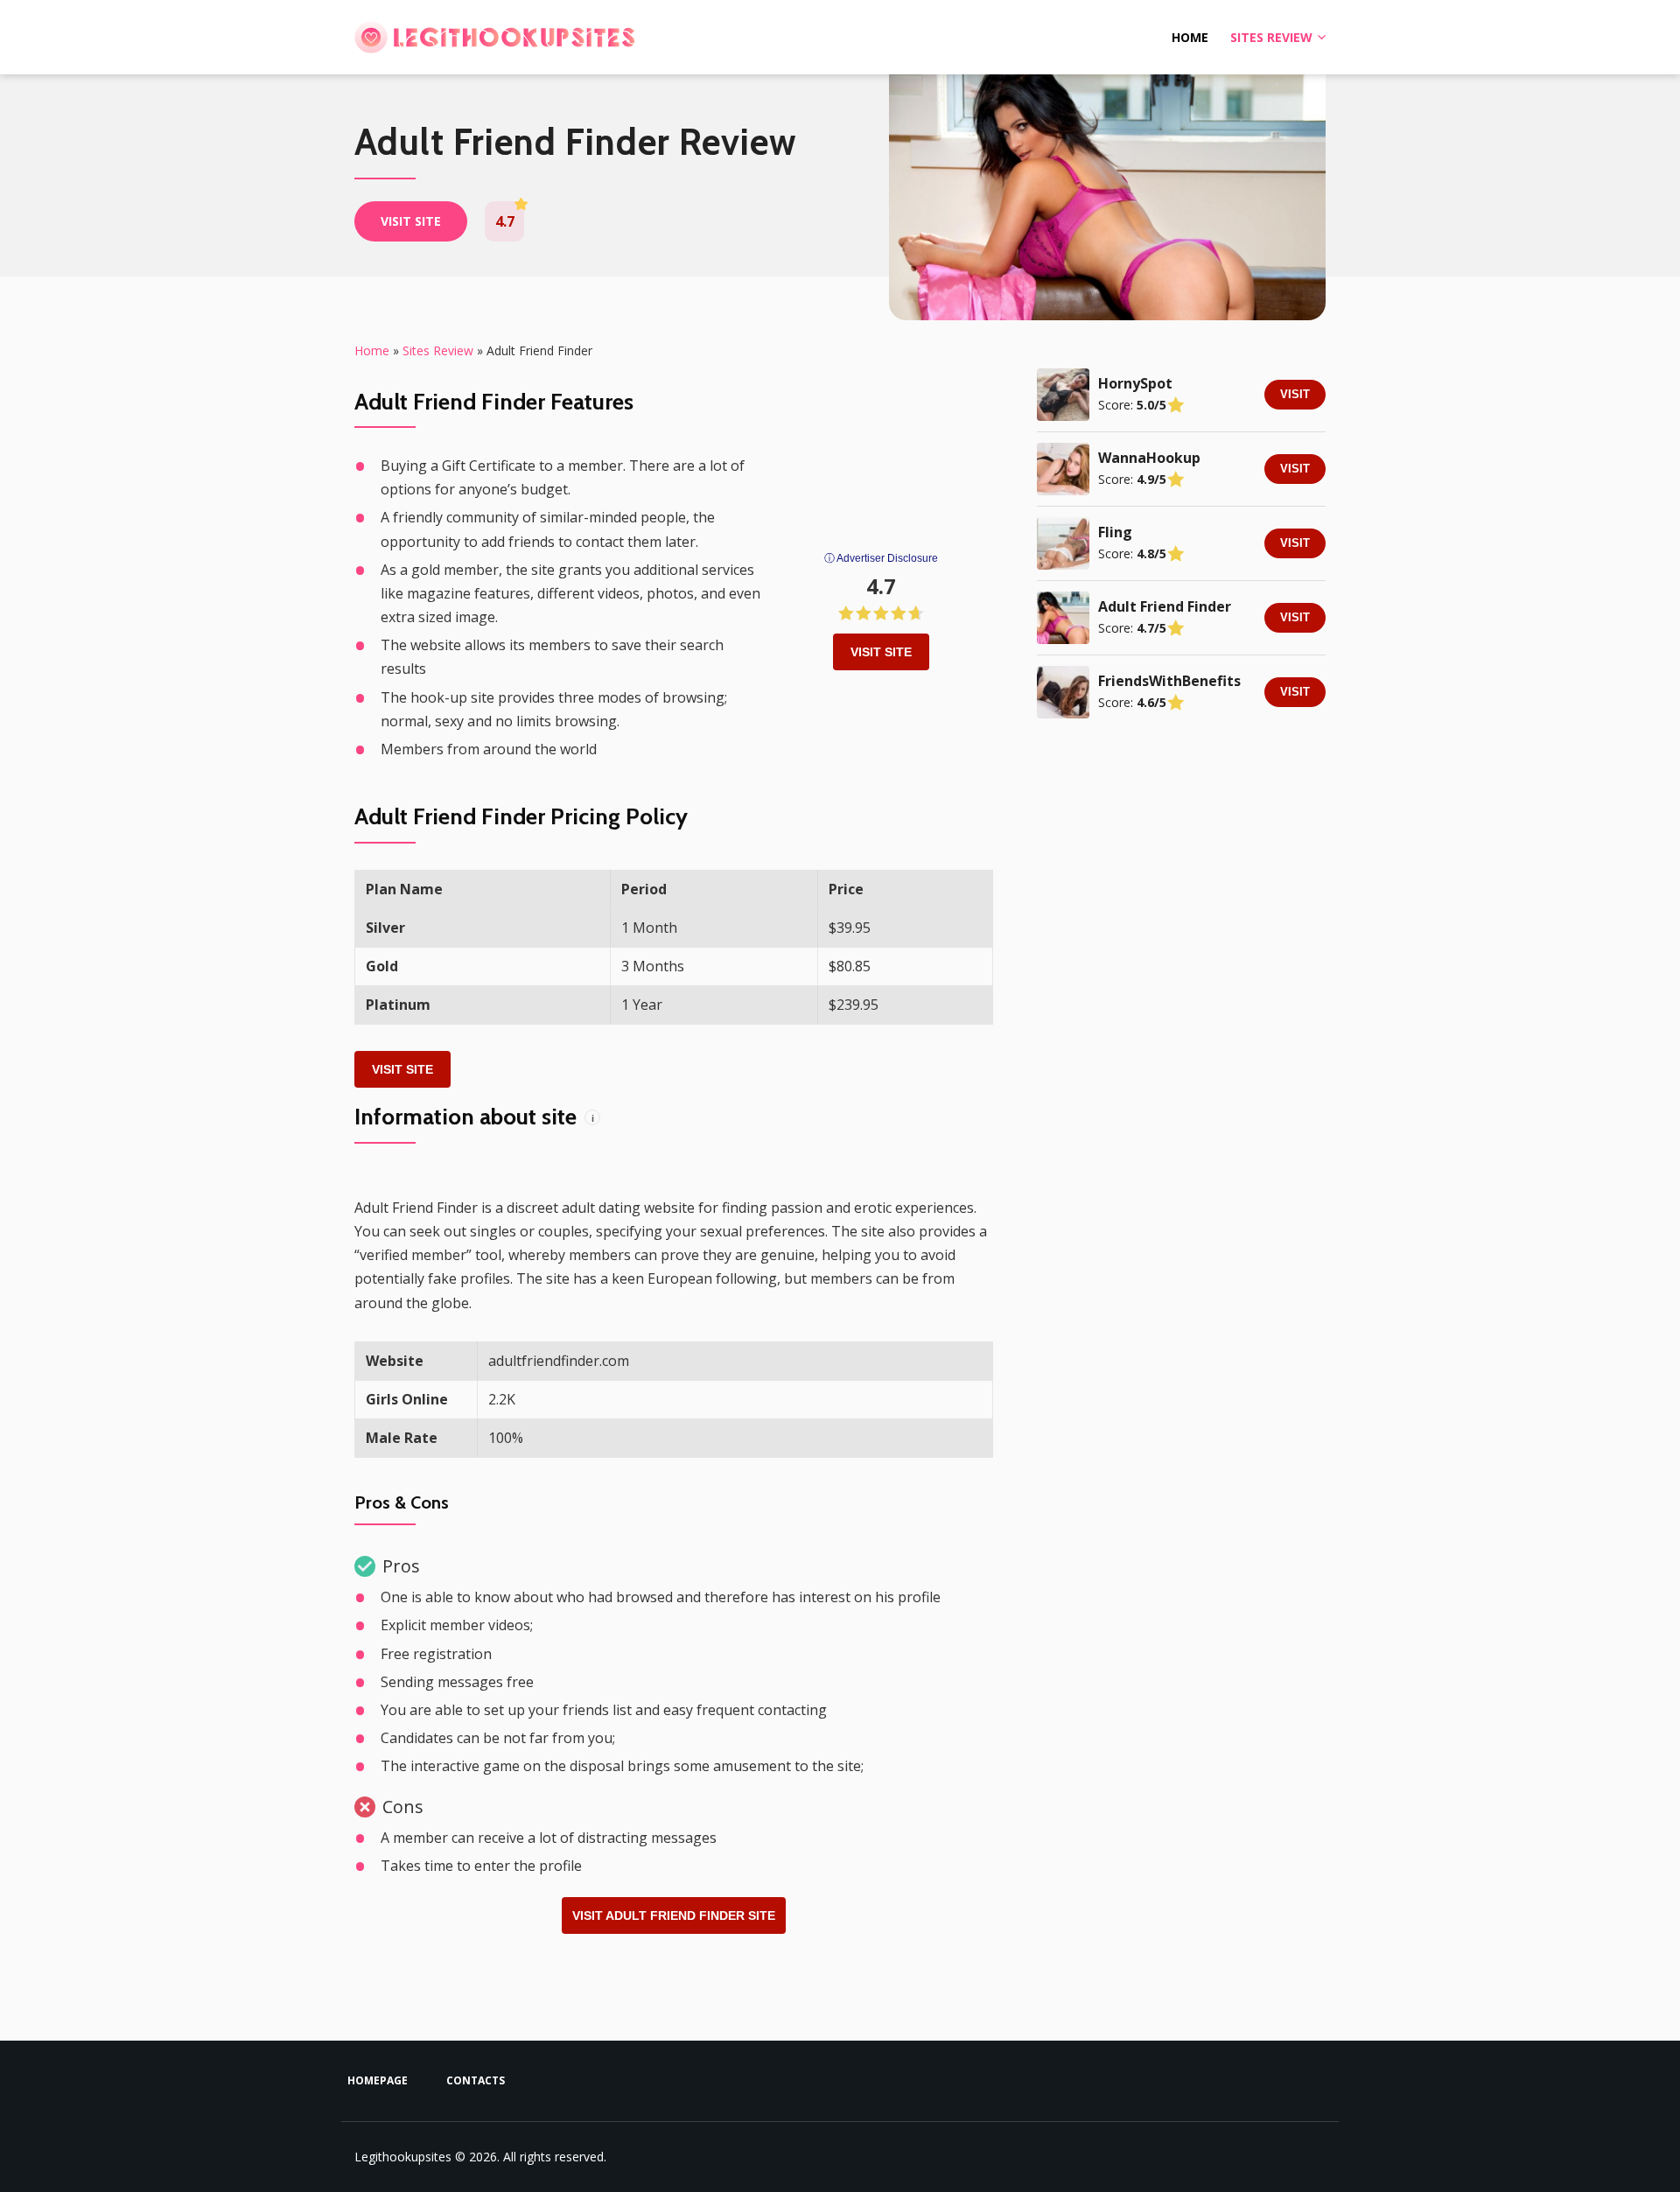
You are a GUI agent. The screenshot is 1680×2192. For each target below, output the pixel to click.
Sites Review (1271, 37)
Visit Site (881, 652)
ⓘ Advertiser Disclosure (881, 558)
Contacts (476, 2080)
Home (1190, 37)
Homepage (378, 2080)
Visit (1295, 394)
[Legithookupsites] (494, 38)
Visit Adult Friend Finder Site (674, 1915)
